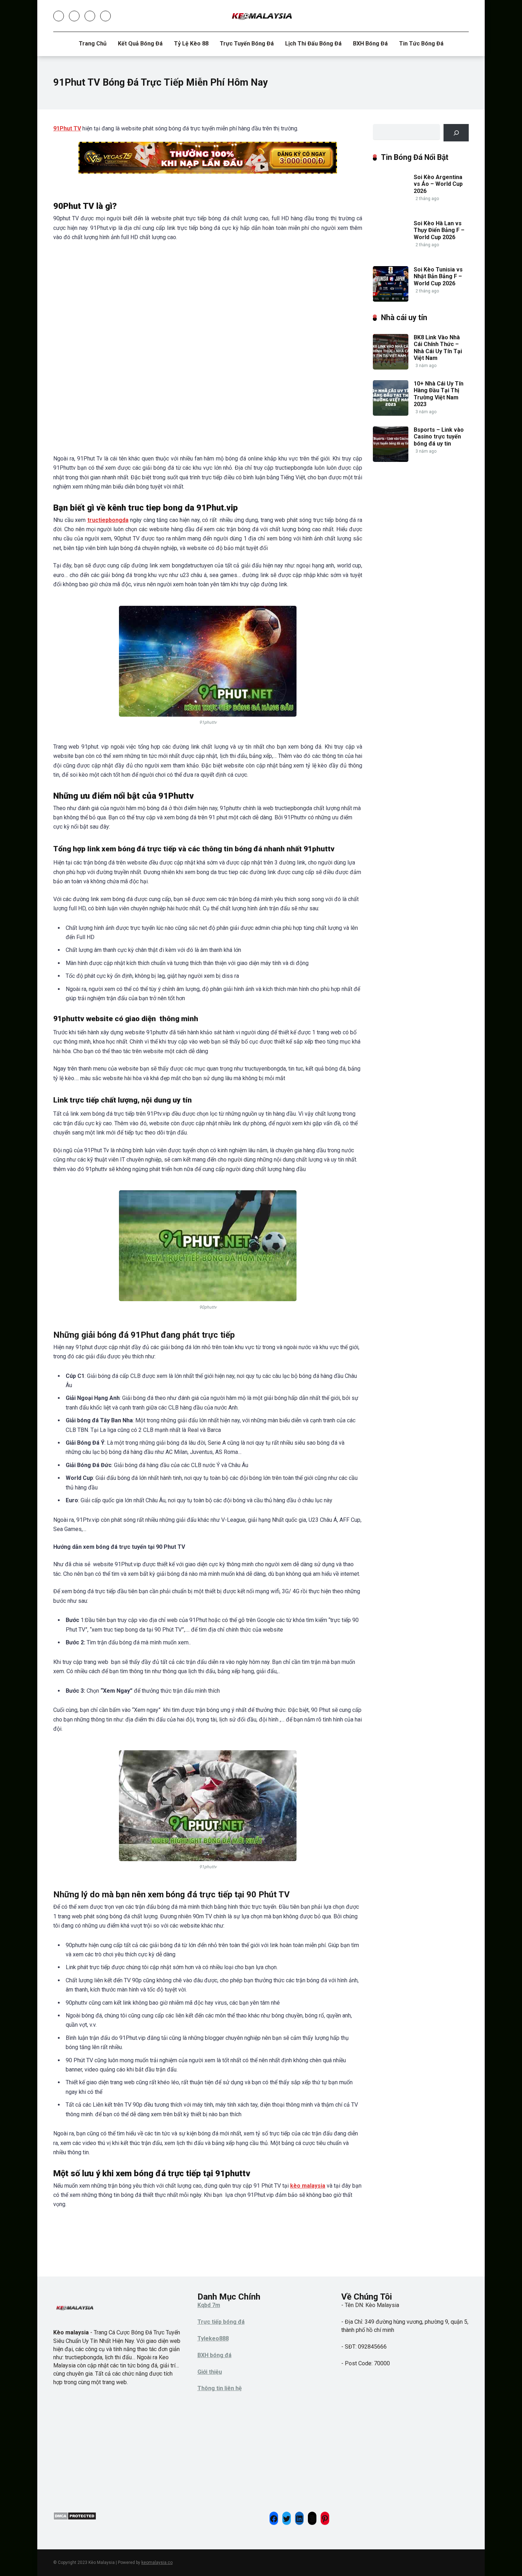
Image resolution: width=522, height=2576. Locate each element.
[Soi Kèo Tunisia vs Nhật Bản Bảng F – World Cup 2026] (391, 300)
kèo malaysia (308, 2186)
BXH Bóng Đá (370, 44)
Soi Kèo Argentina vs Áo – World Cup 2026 (438, 184)
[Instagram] (105, 16)
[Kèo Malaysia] (261, 16)
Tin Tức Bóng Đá (421, 44)
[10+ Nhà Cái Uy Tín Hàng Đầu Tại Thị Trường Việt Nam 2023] (391, 414)
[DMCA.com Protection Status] (75, 2518)
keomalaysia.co (157, 2562)
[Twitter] (74, 16)
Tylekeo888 (213, 2338)
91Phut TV (67, 128)
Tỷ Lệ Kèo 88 (191, 44)
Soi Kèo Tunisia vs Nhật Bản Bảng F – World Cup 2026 (438, 276)
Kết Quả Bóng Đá (140, 44)
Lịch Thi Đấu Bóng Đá (313, 44)
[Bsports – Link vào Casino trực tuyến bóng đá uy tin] (391, 460)
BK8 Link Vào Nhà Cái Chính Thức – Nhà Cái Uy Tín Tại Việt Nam (438, 348)
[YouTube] (90, 16)
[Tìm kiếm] (456, 133)
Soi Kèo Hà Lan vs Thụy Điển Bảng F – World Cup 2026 (439, 230)
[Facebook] (59, 16)
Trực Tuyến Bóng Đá (247, 44)
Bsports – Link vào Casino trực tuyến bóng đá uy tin (439, 436)
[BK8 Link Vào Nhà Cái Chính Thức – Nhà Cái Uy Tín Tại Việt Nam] (391, 368)
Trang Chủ (93, 44)
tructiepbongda (108, 520)
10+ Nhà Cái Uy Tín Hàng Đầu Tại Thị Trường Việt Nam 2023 (439, 394)
